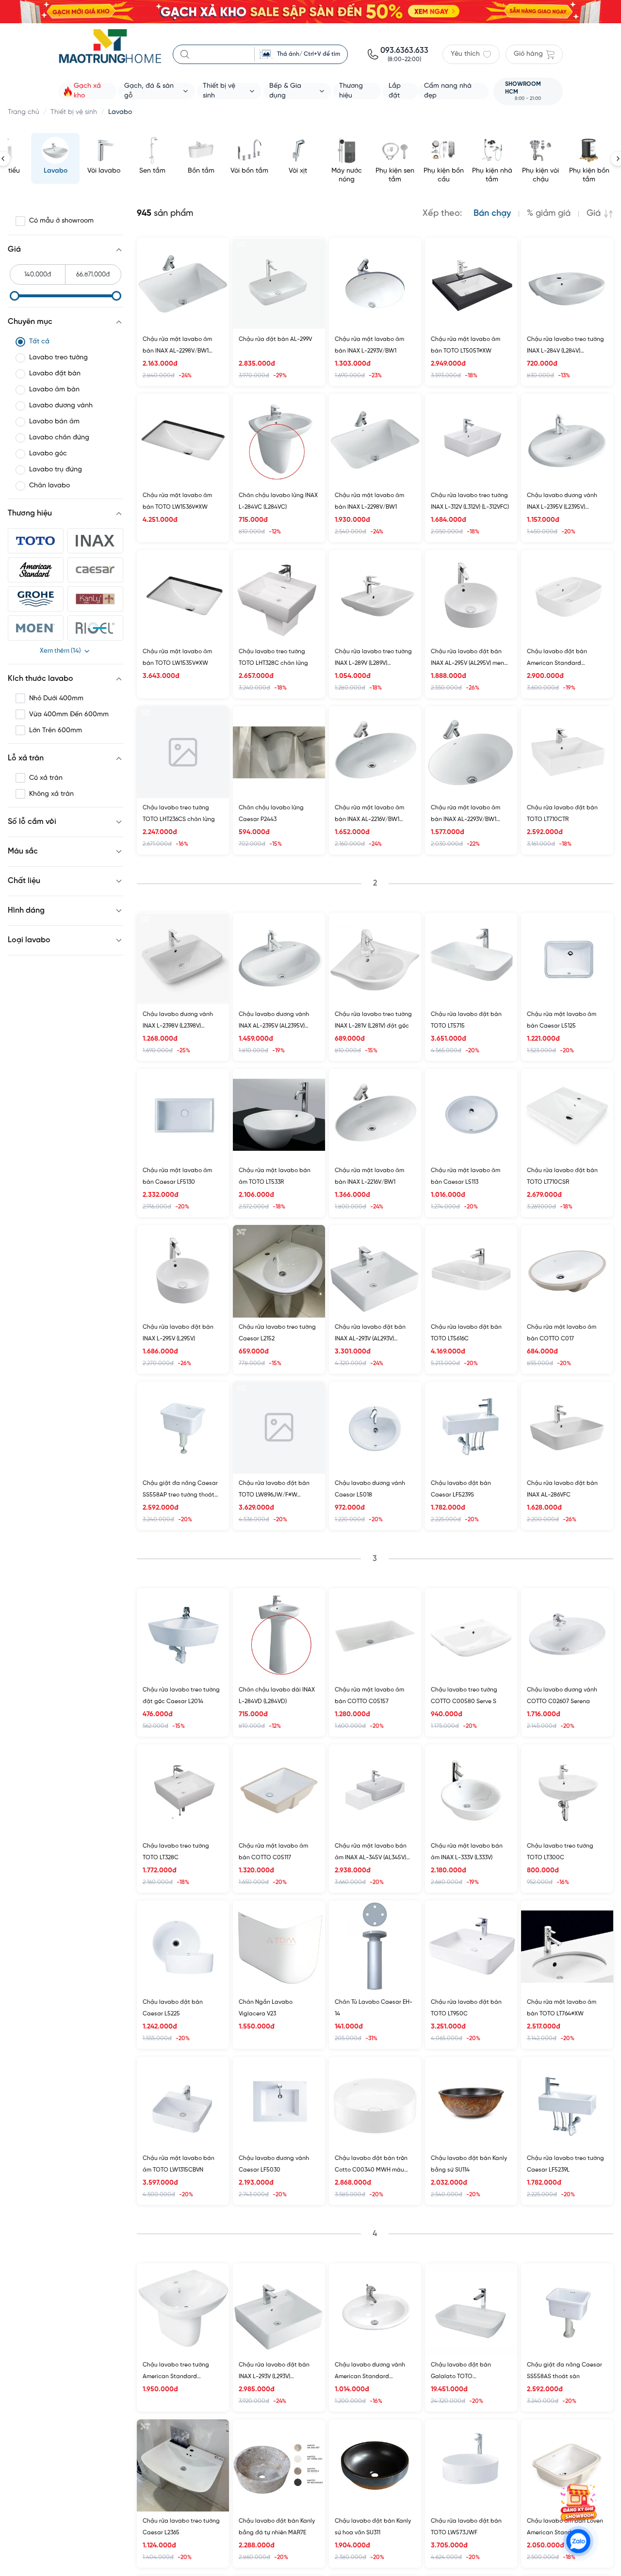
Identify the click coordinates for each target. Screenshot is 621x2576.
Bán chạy (492, 214)
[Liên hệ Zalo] (578, 2541)
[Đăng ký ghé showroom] (578, 2502)
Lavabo (120, 112)
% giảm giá (549, 214)
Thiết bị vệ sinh (74, 112)
